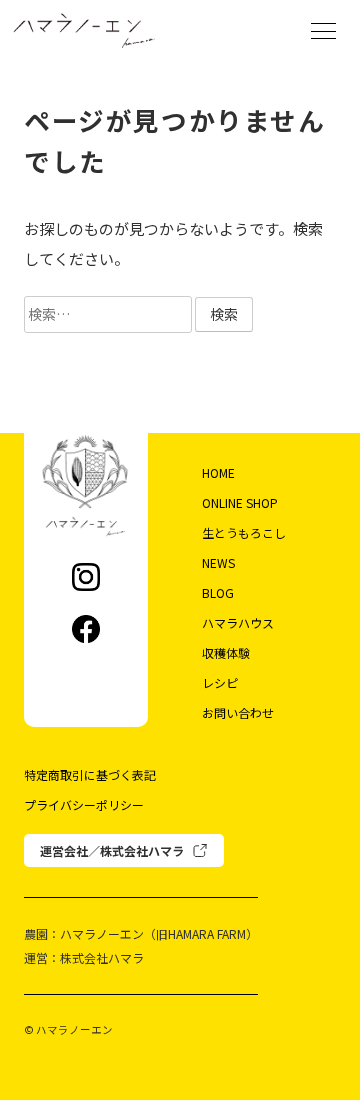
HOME (218, 472)
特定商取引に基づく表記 (90, 774)
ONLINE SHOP (240, 502)
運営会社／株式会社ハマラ (112, 850)
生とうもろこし (244, 532)
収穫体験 (226, 652)
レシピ (220, 682)
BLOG (218, 592)
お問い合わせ (238, 712)
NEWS (218, 562)
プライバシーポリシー (84, 804)
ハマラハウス (238, 622)
